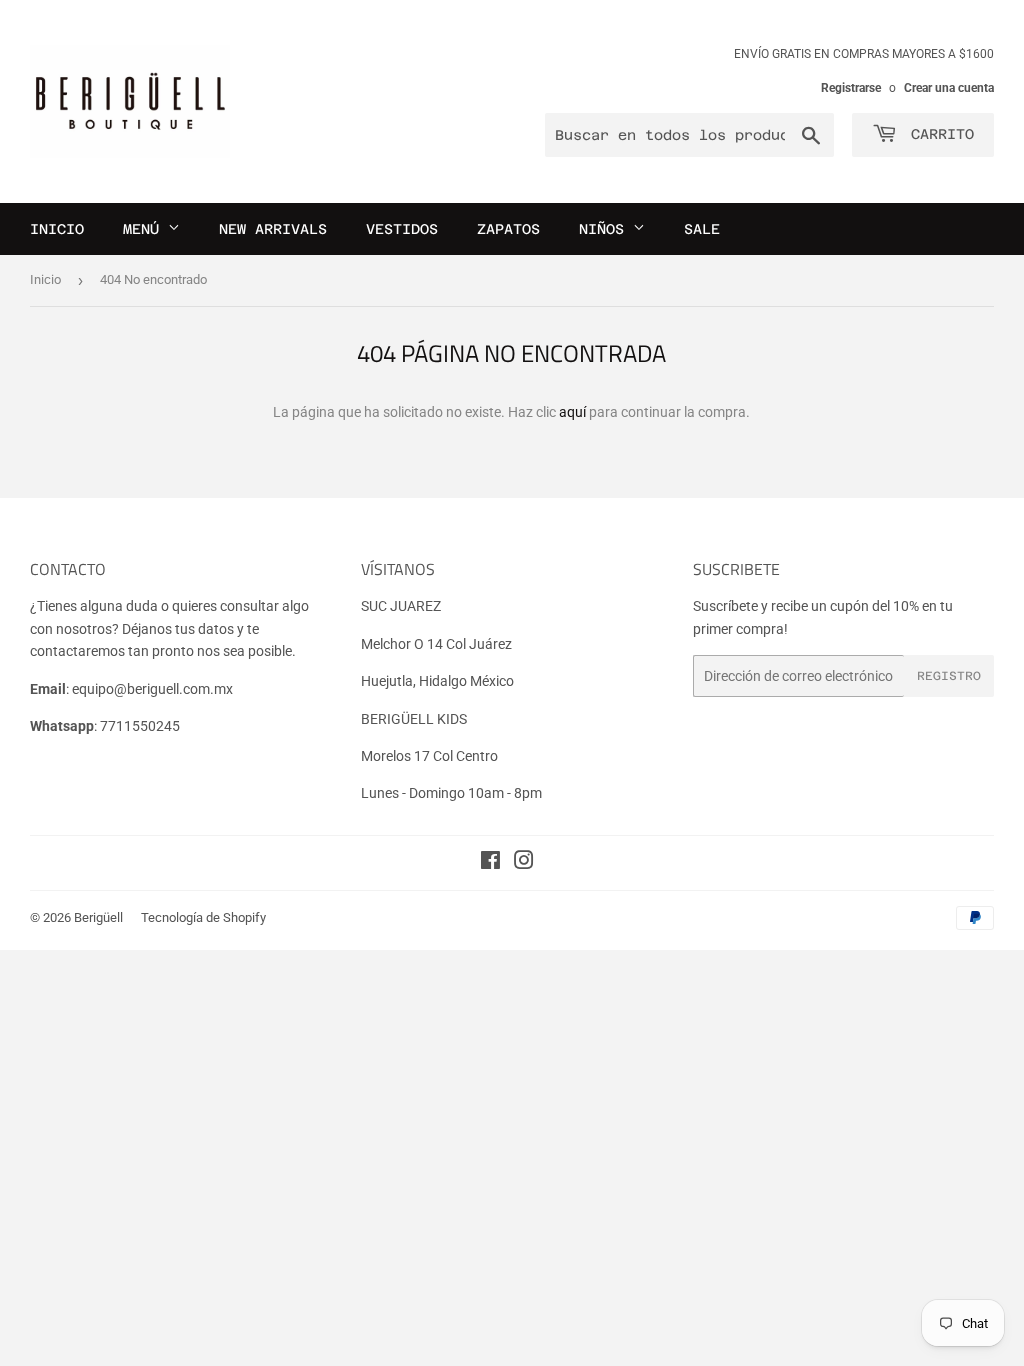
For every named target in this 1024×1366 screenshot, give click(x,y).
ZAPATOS (508, 229)
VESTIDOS (402, 229)
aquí (572, 412)
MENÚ (145, 229)
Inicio (45, 279)
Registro (949, 676)
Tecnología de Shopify (203, 917)
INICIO (57, 229)
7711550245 (140, 726)
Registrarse (851, 88)
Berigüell (98, 917)
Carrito (938, 134)
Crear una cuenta (949, 88)
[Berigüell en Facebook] (490, 863)
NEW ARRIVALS (273, 229)
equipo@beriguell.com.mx (152, 689)
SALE (702, 229)
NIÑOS (606, 229)
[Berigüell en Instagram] (524, 863)
